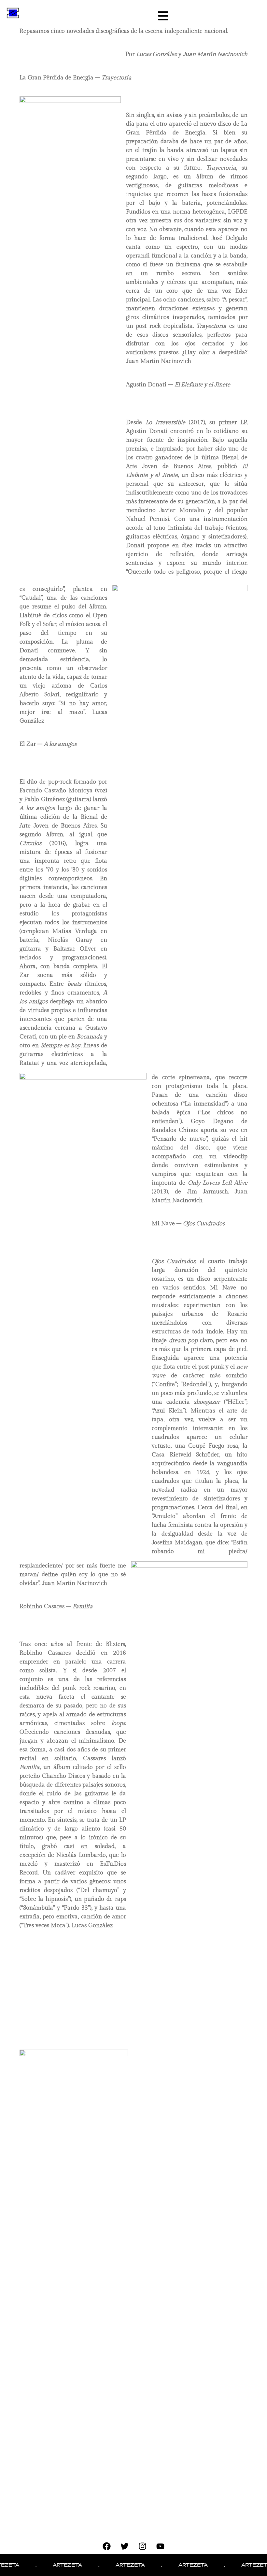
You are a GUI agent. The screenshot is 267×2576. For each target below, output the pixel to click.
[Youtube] (161, 2546)
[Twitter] (125, 2546)
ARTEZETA (49, 2565)
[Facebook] (107, 2546)
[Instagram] (143, 2546)
